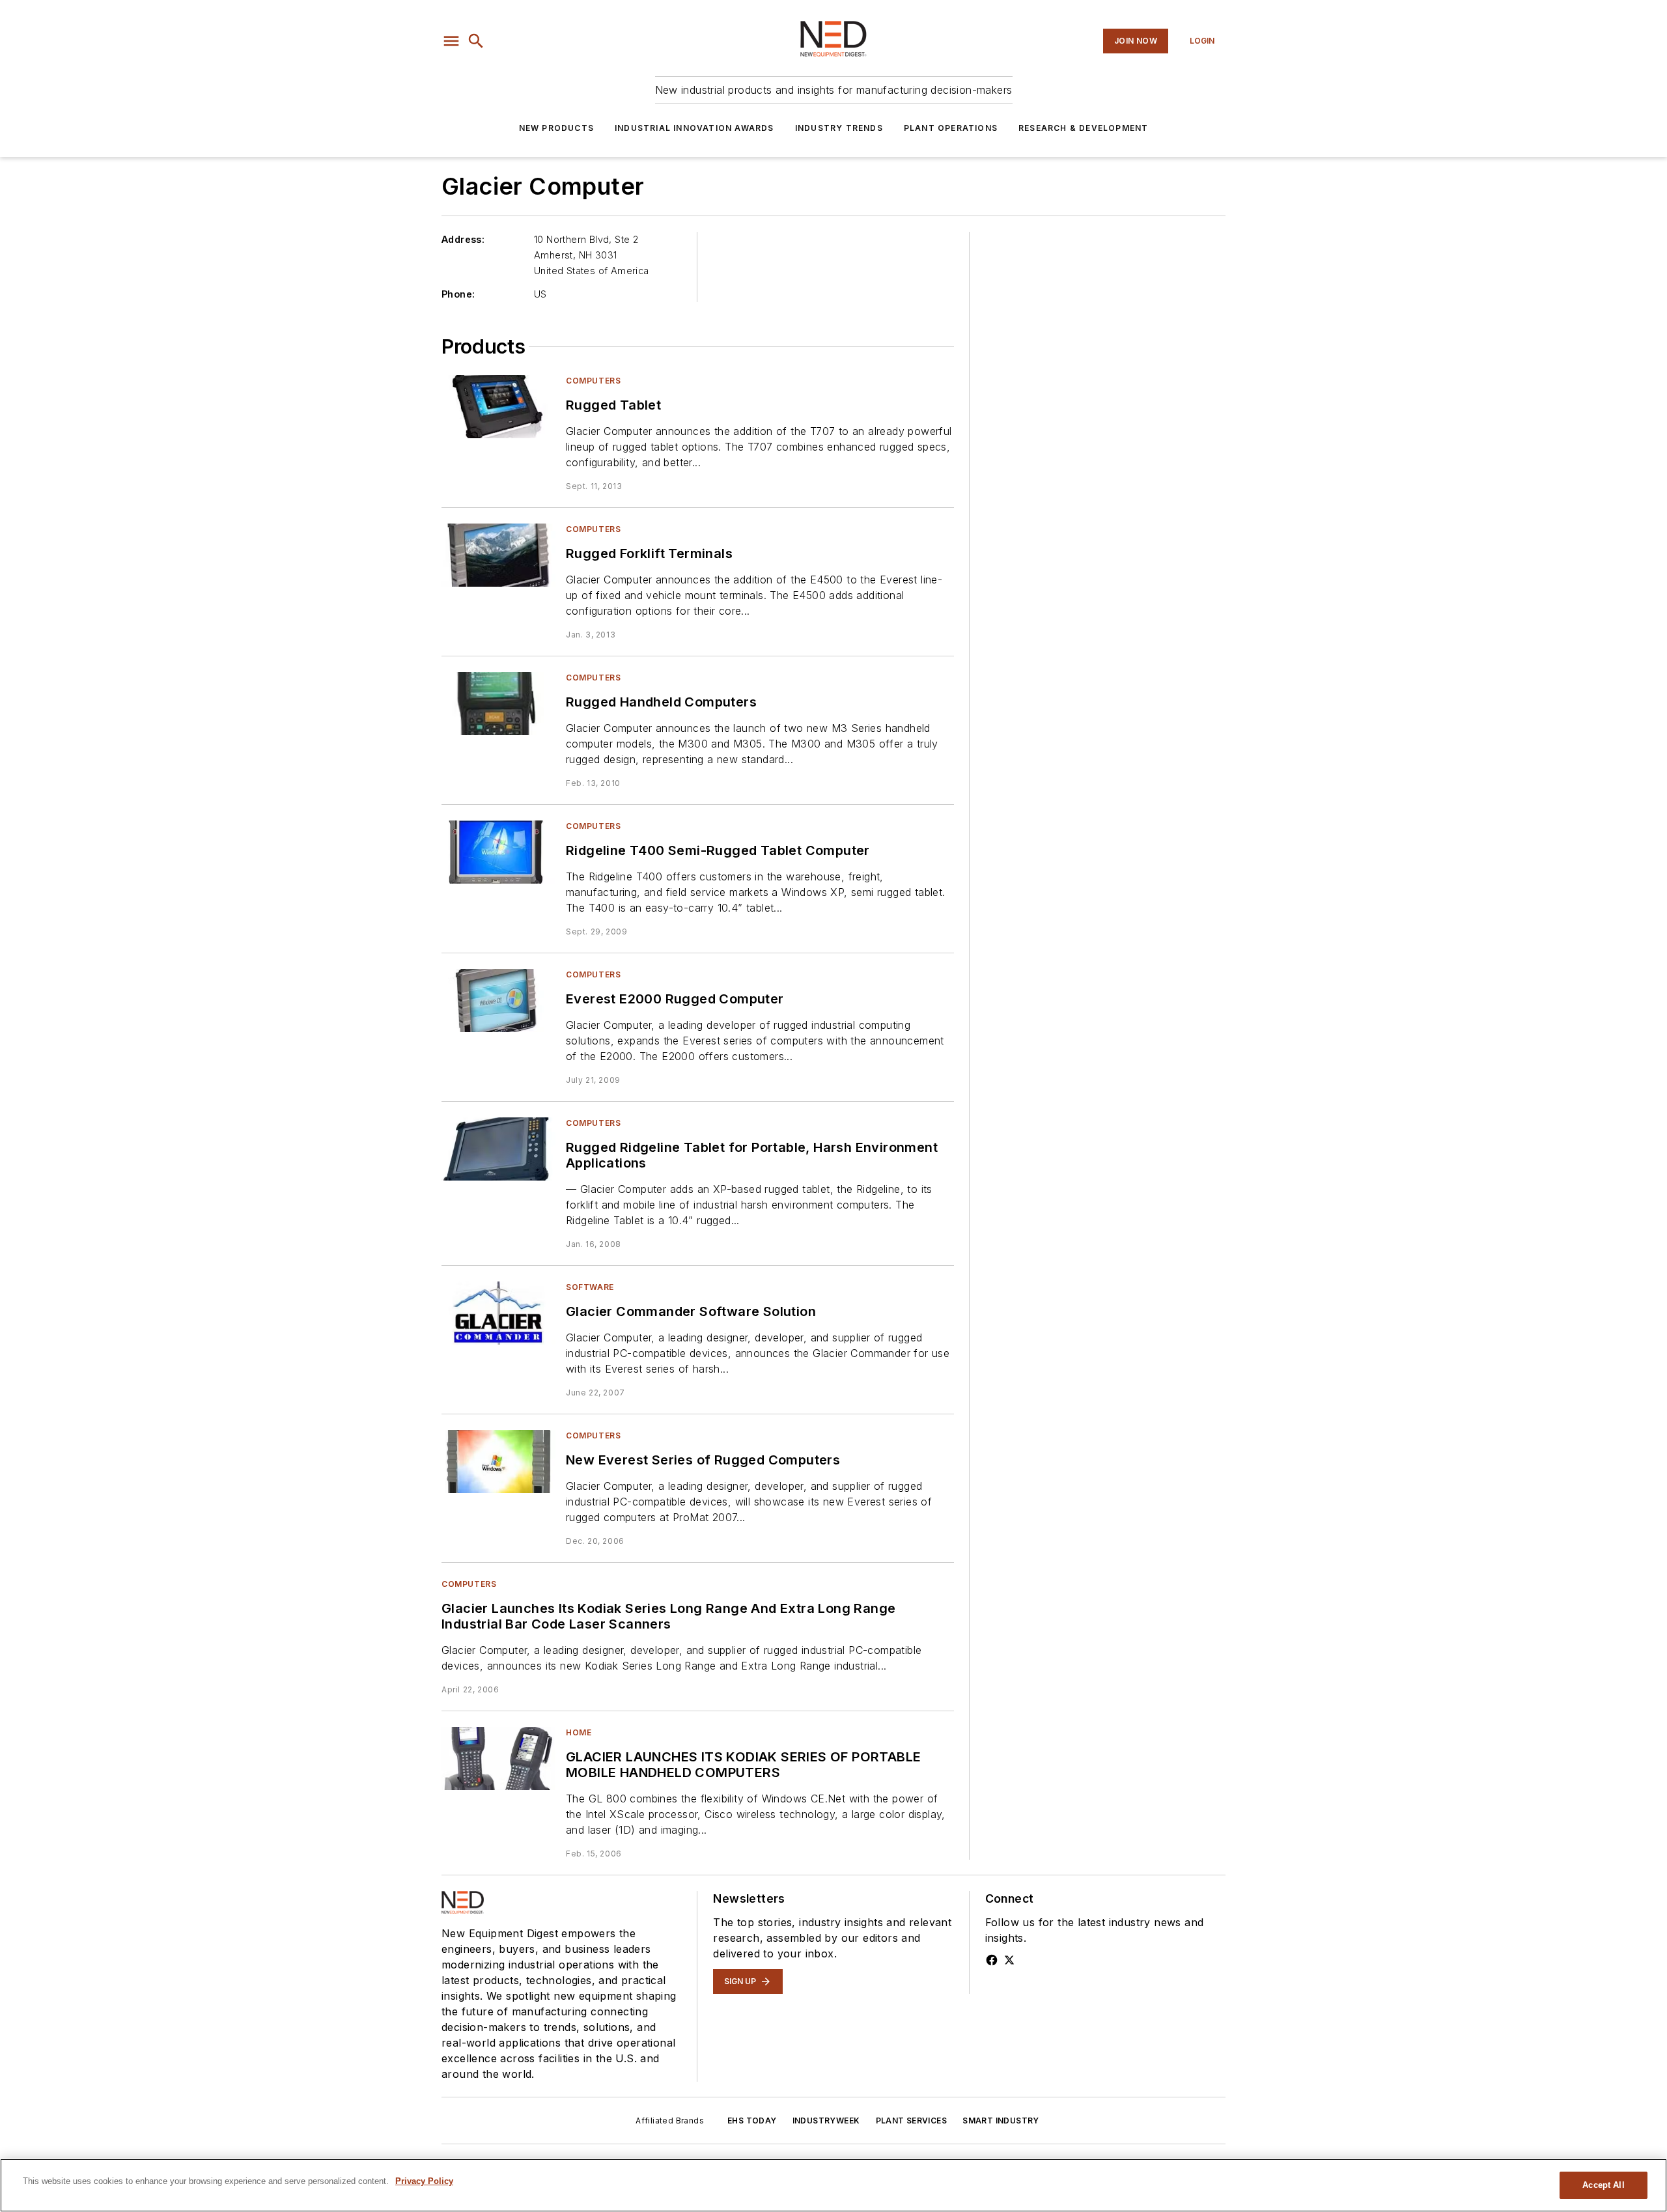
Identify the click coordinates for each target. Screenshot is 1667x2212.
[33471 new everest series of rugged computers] (498, 1462)
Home (579, 1732)
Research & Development (1083, 128)
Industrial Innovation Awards (694, 128)
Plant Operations (951, 128)
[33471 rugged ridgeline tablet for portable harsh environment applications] (498, 1149)
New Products (556, 128)
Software (590, 1287)
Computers (593, 381)
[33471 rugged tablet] (498, 407)
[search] (476, 41)
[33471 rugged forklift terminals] (498, 555)
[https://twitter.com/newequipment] (1009, 1960)
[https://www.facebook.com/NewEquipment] (992, 1960)
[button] (451, 41)
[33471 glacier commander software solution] (498, 1313)
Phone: (458, 294)
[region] (833, 2185)
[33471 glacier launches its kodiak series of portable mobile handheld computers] (498, 1758)
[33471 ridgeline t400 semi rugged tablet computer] (498, 852)
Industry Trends (839, 128)
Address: (463, 239)
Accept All (1603, 2185)
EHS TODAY (752, 2121)
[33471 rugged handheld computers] (498, 704)
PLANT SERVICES (912, 2121)
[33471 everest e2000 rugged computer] (498, 1001)
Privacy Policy (424, 2181)
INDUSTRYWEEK (826, 2121)
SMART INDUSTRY (1001, 2121)
